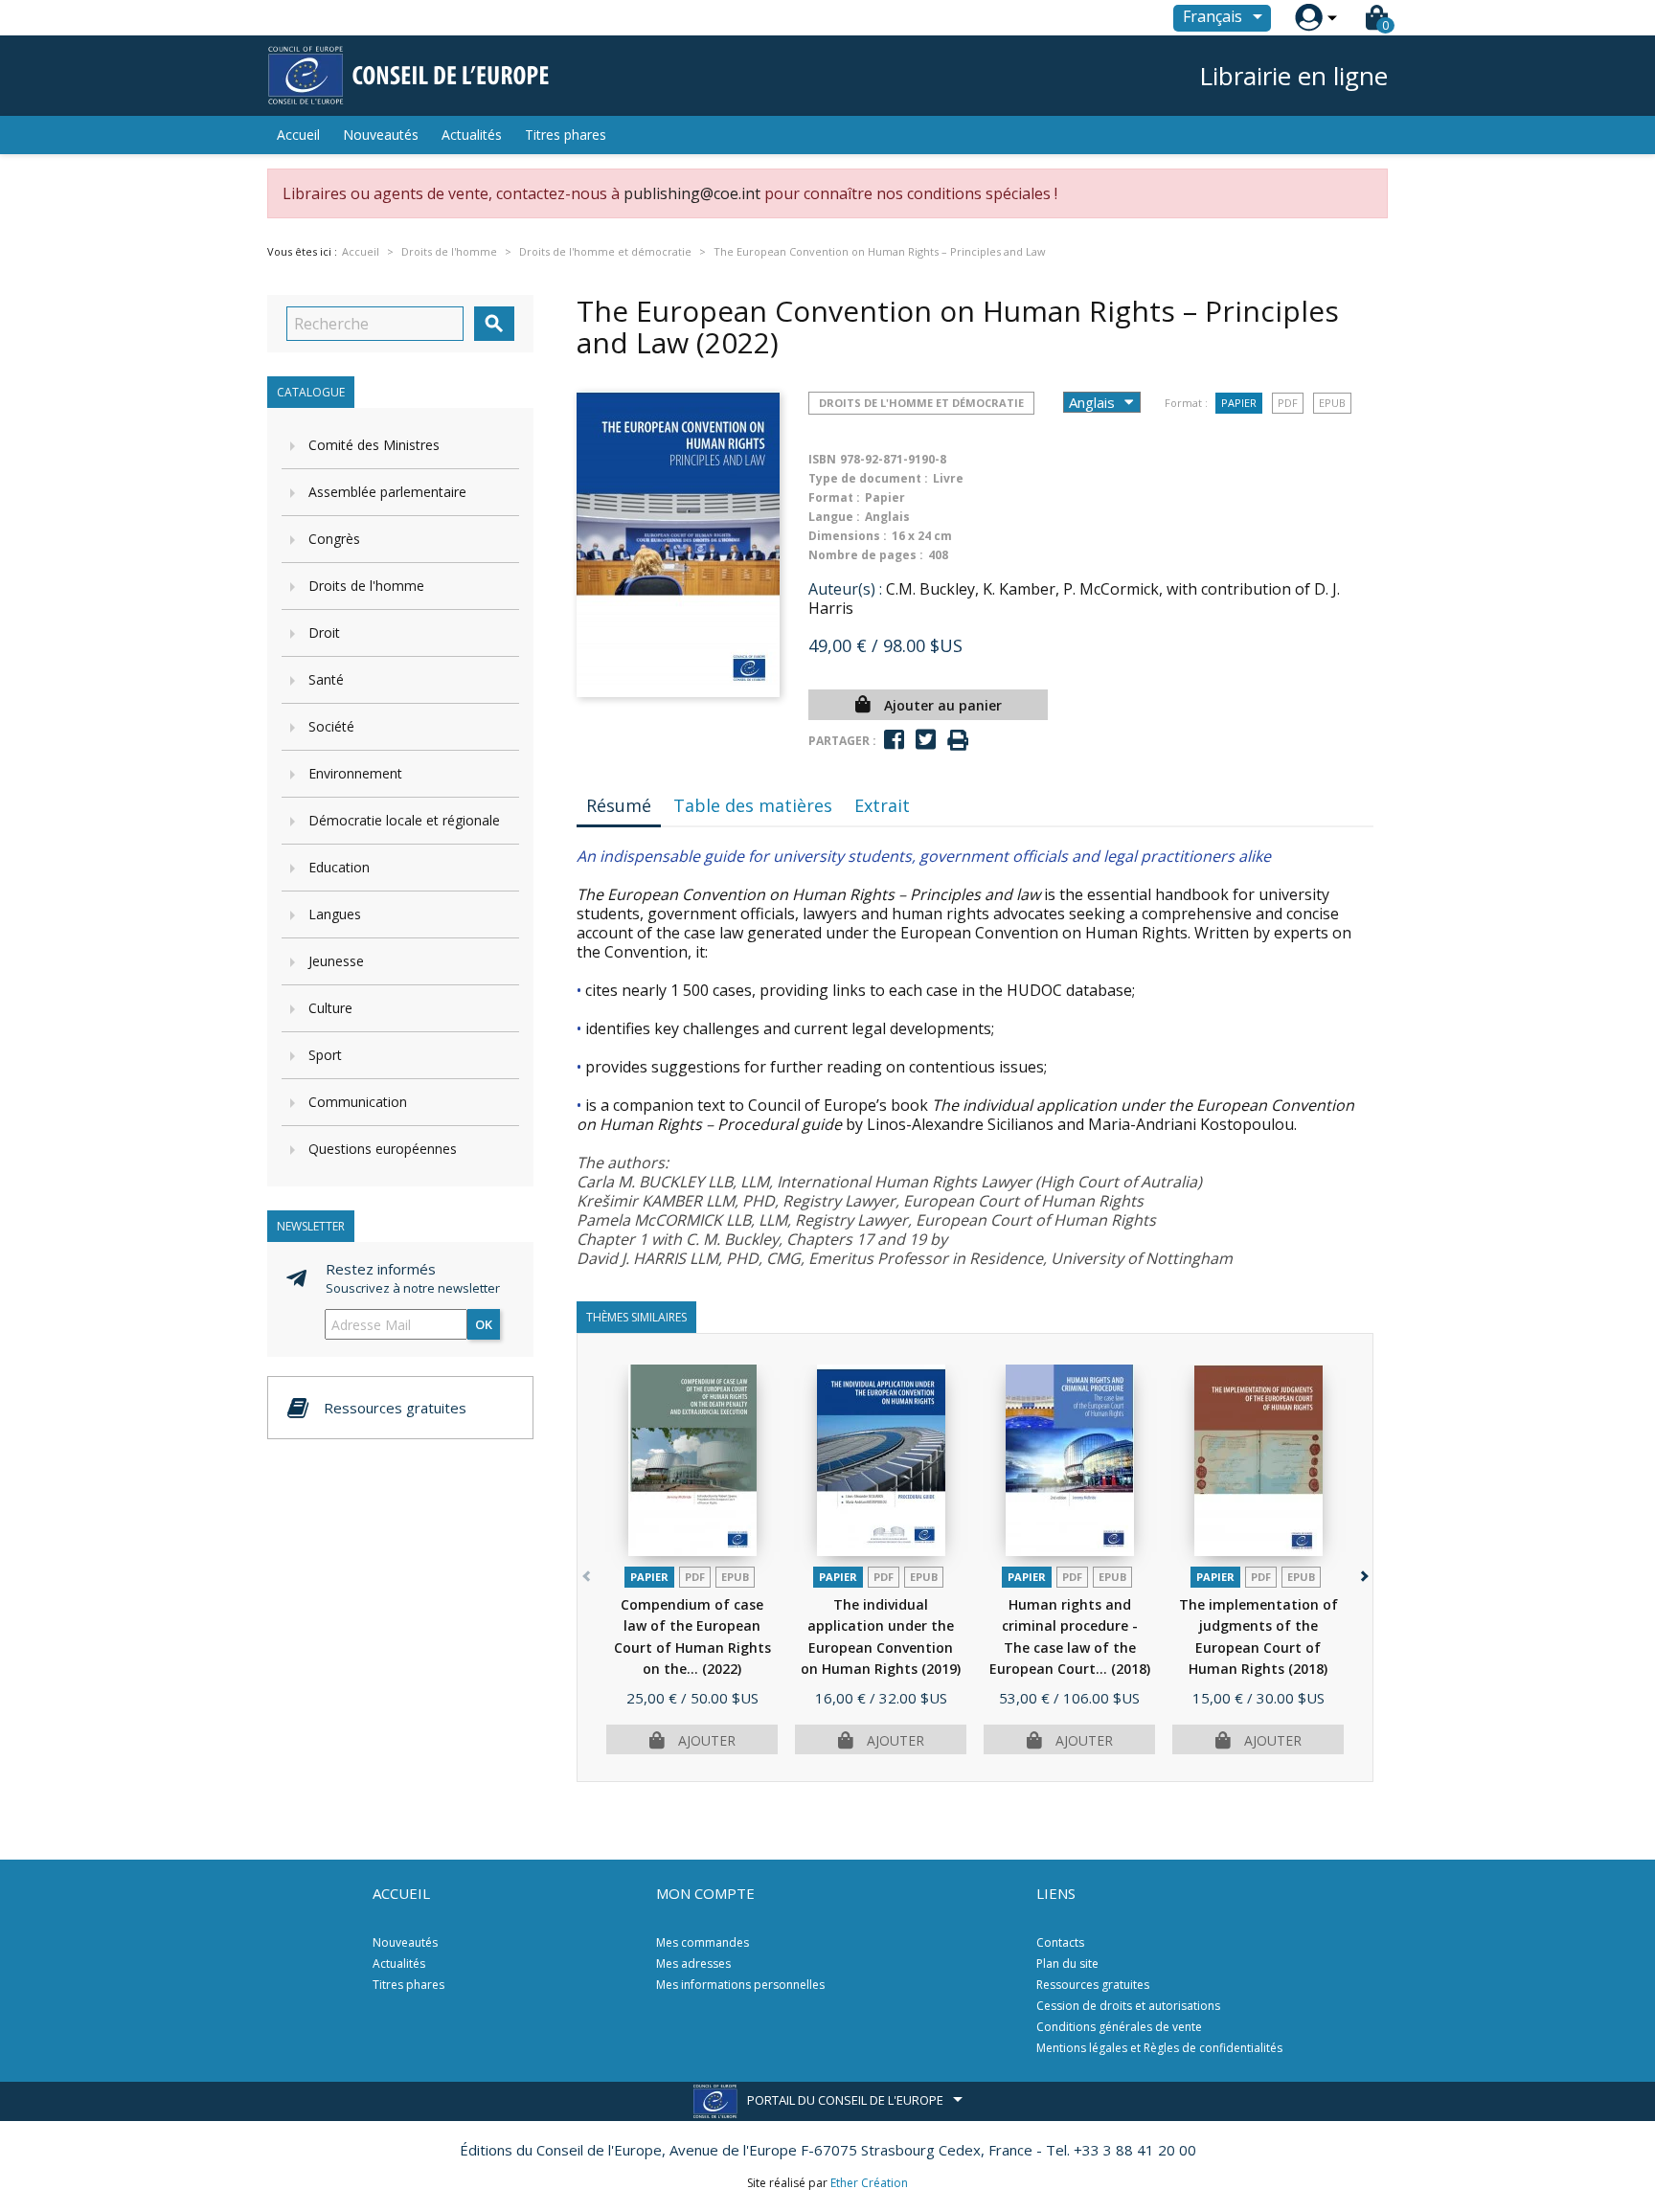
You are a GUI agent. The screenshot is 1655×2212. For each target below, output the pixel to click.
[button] (1362, 1573)
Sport (325, 1055)
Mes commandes (703, 1942)
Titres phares (566, 135)
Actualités (472, 135)
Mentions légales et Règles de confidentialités (1159, 2048)
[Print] (958, 741)
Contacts (1060, 1942)
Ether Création (869, 2183)
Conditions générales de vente (1119, 2027)
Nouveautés (381, 135)
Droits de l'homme (366, 586)
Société (331, 726)
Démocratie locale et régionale (404, 820)
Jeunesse (336, 961)
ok (484, 1324)
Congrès (334, 539)
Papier (1239, 403)
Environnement (355, 773)
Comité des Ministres (374, 445)
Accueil (298, 135)
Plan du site (1067, 1964)
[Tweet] (926, 740)
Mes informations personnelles (740, 1985)
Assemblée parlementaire (387, 492)
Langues (335, 914)
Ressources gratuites (1093, 1985)
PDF (1288, 403)
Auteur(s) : (845, 589)
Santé (326, 679)
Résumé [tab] (619, 805)
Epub (1332, 403)
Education (339, 867)
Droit (324, 632)
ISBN (822, 459)
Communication (358, 1102)
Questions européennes (383, 1149)
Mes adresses (693, 1964)
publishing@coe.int (692, 193)
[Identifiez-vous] (1309, 18)
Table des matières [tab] (753, 805)
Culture (330, 1008)
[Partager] (894, 740)
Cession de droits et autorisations (1128, 2006)
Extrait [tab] (882, 805)
